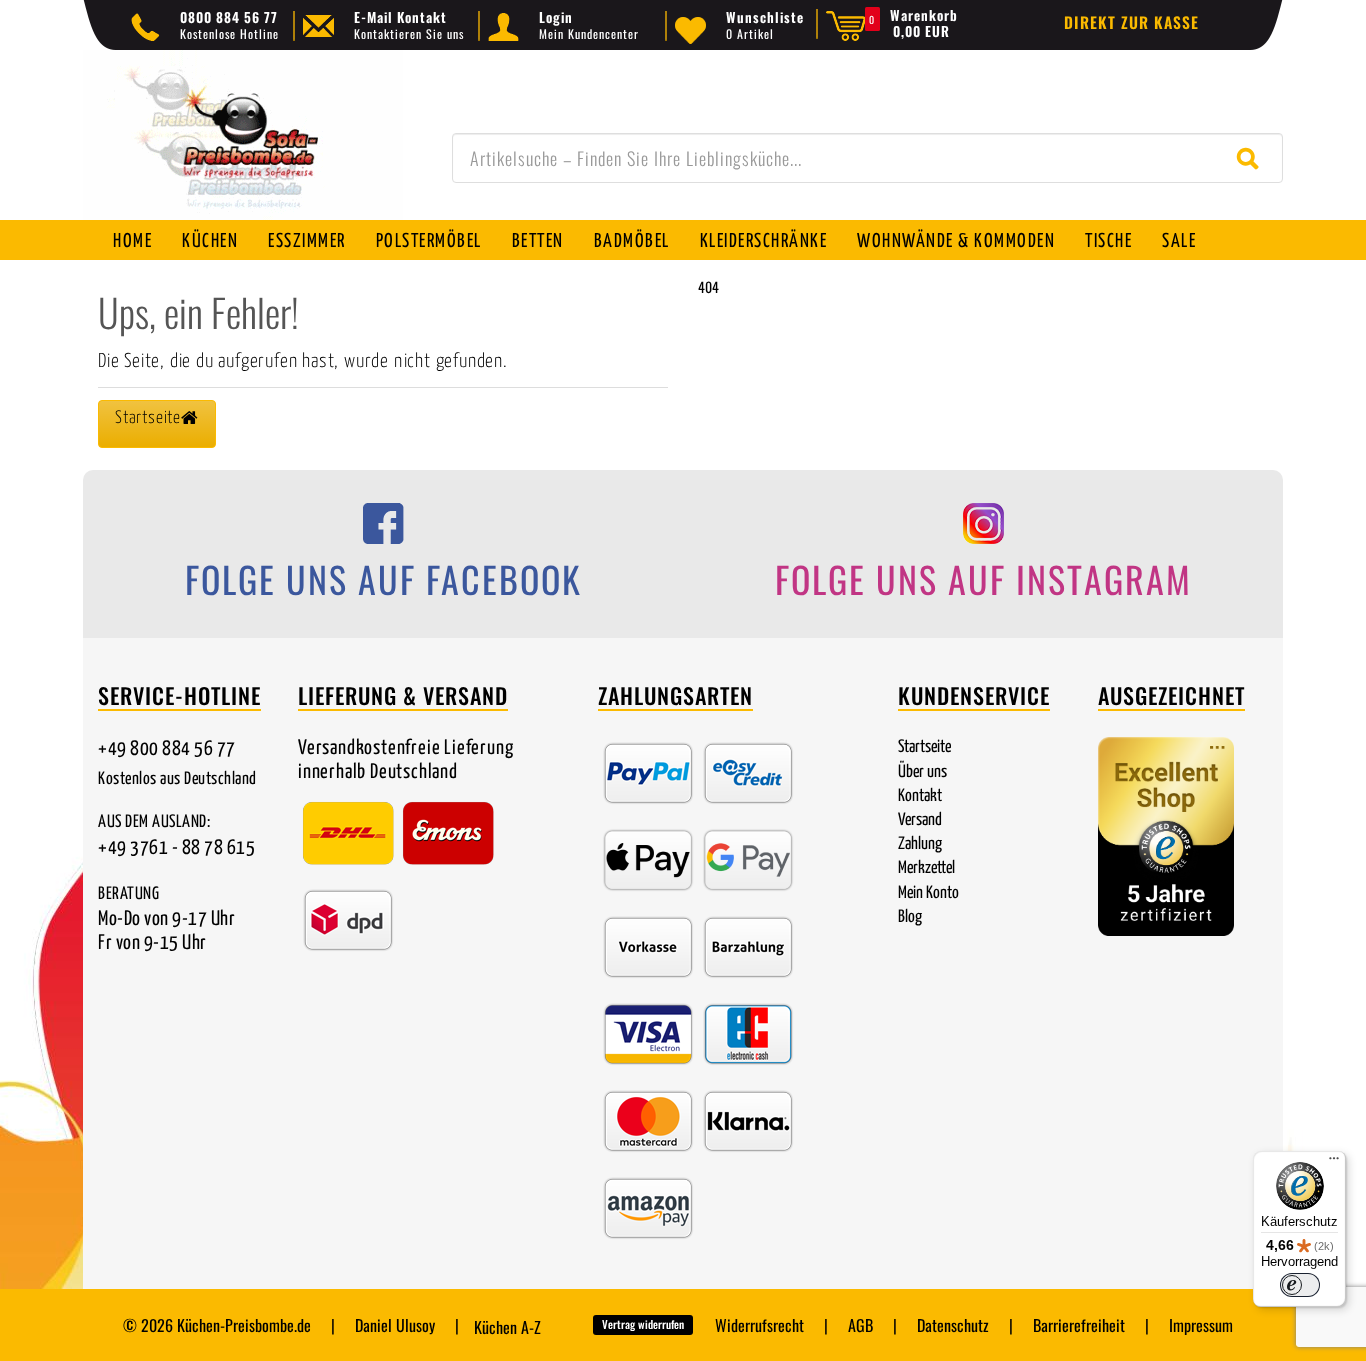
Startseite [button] (148, 418)
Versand (920, 820)
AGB (860, 1325)
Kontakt (920, 796)
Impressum (1201, 1325)
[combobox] (867, 158)
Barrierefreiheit (1079, 1325)
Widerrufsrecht (759, 1325)
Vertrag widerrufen (643, 1324)
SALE (1179, 241)
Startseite (924, 747)
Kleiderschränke (764, 241)
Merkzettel (926, 868)
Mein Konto (928, 893)
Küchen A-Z (507, 1327)
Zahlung (920, 844)
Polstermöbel (429, 241)
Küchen (210, 241)
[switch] (1300, 1285)
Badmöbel (632, 241)
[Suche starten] (1252, 158)
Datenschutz (953, 1325)
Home (132, 241)
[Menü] (1334, 1163)
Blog (910, 917)
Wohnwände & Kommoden (956, 241)
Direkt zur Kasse (1131, 22)
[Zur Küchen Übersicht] (243, 145)
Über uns (922, 772)
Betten (538, 241)
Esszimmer (307, 241)
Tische (1108, 241)
